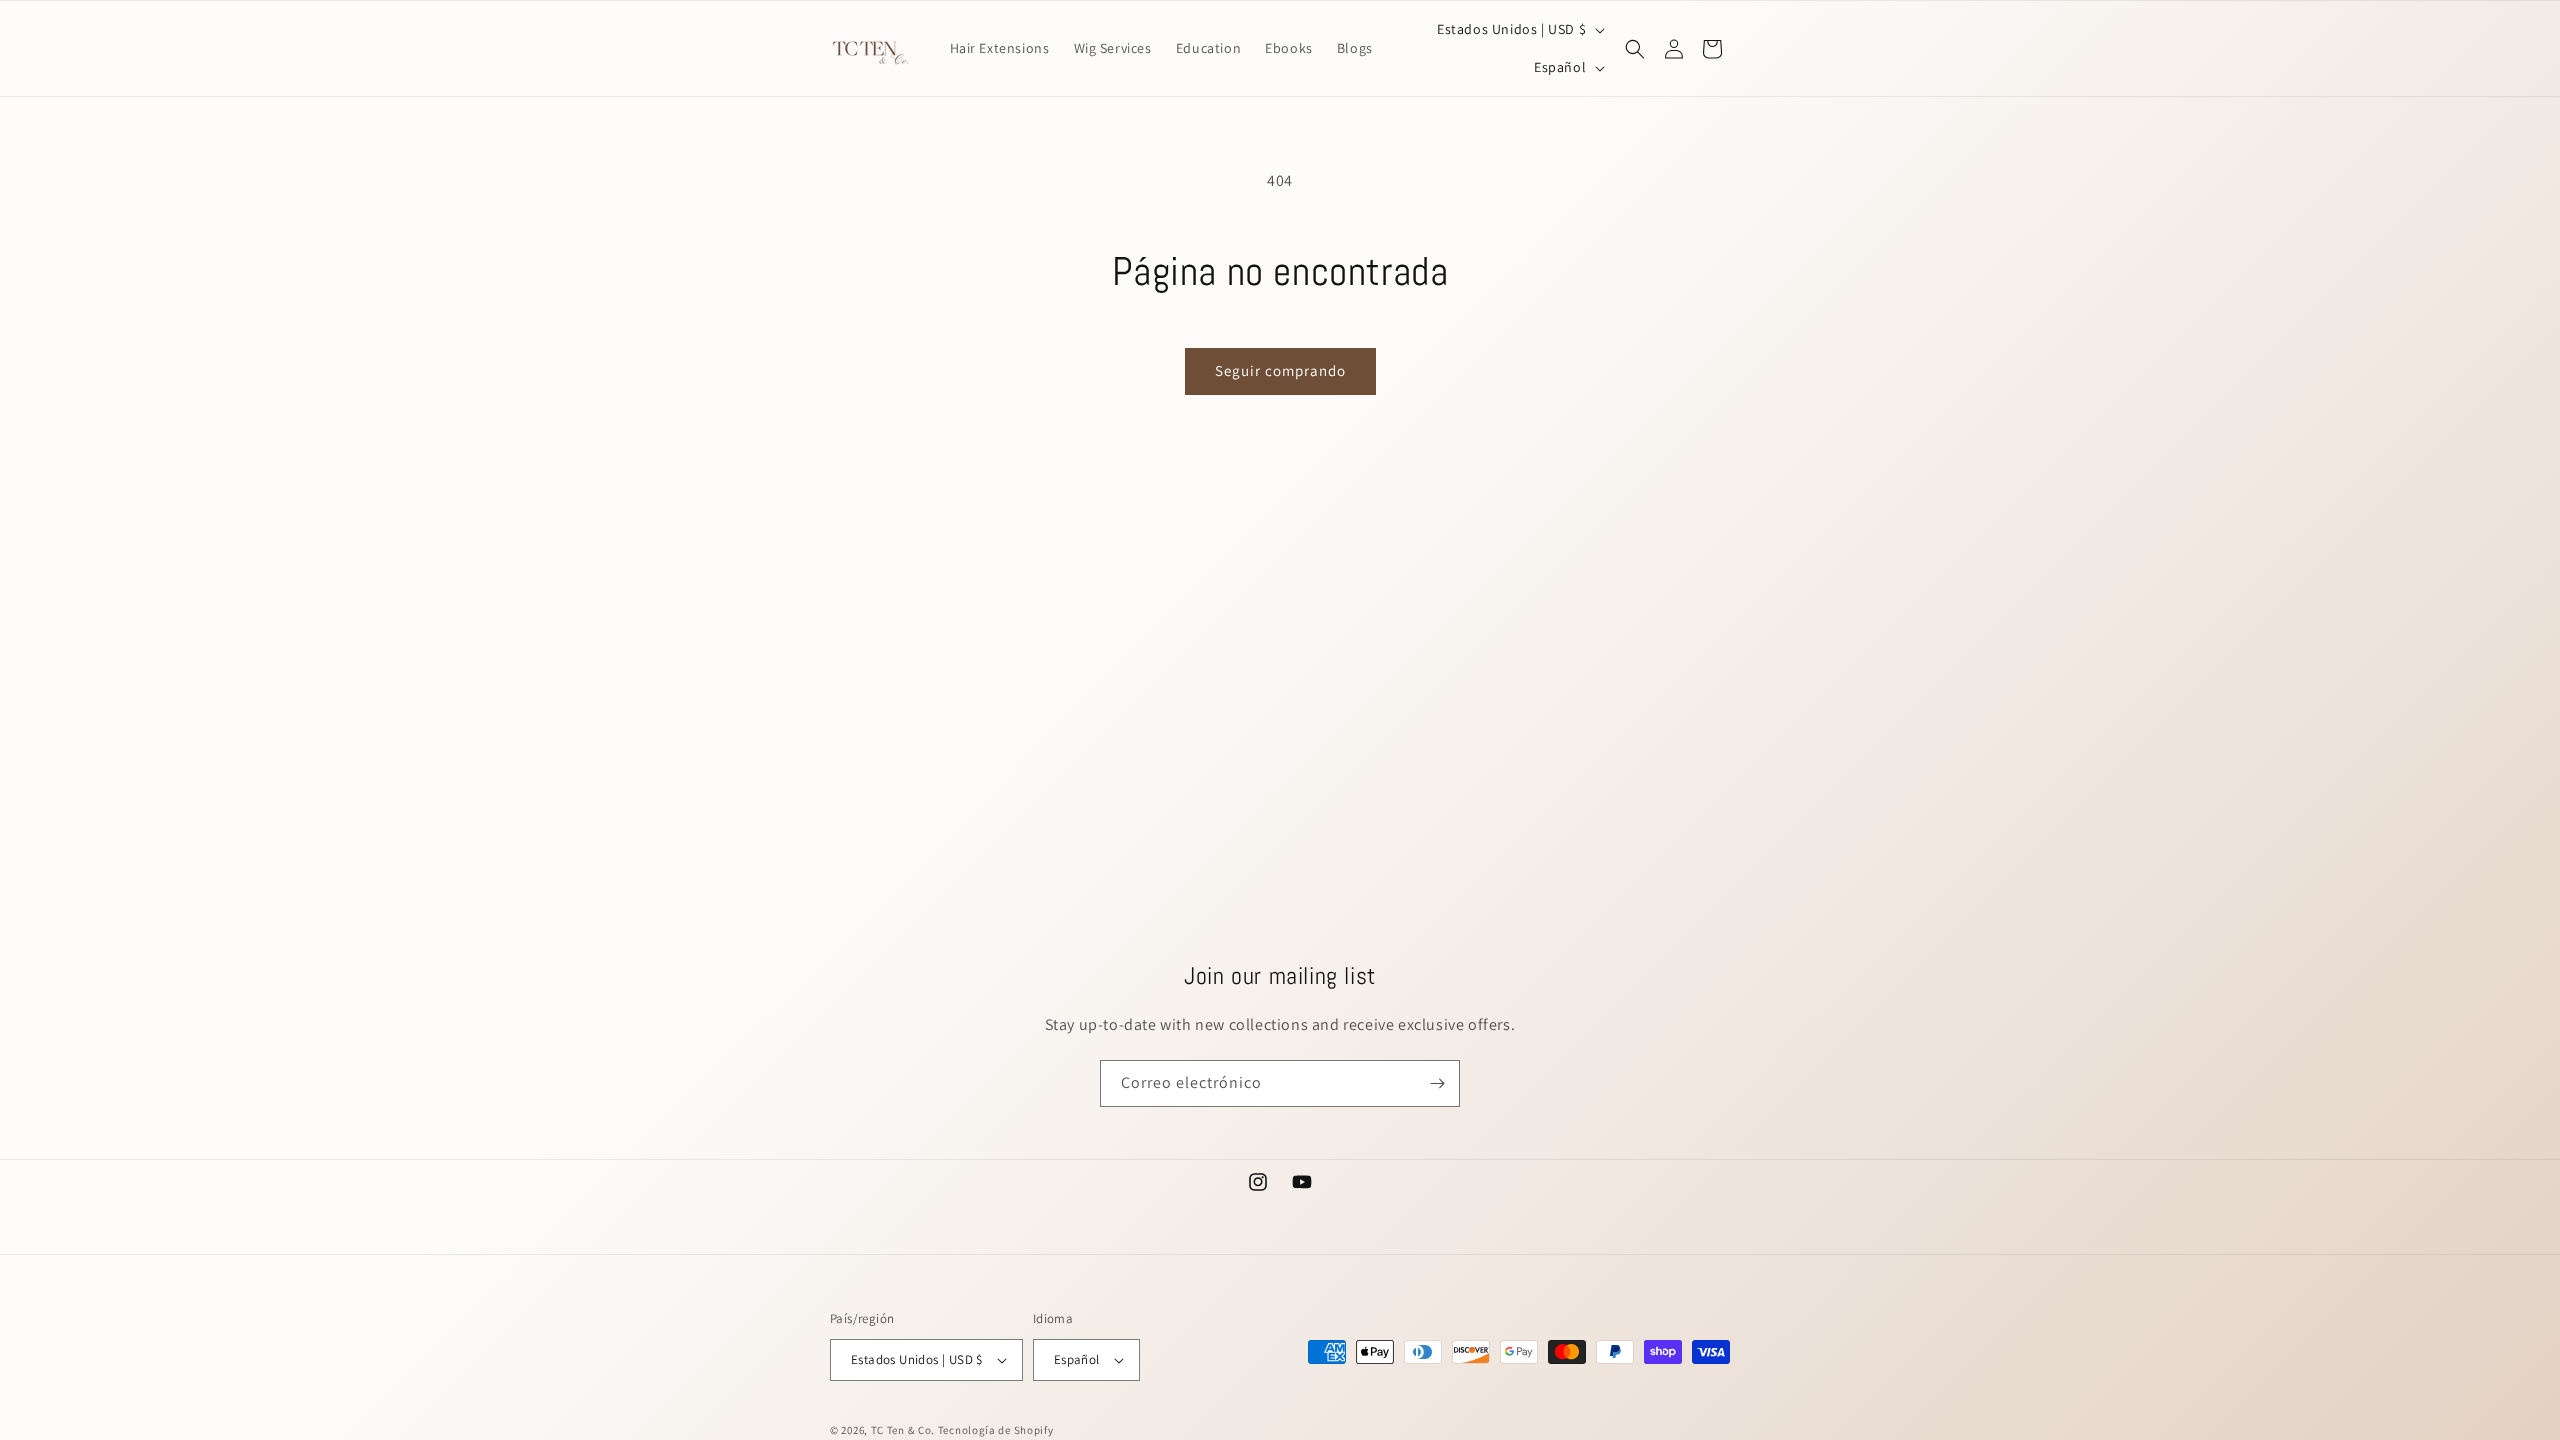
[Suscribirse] (1437, 1083)
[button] (1635, 49)
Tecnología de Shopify (996, 1430)
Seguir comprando (1280, 370)
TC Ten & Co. (904, 1430)
